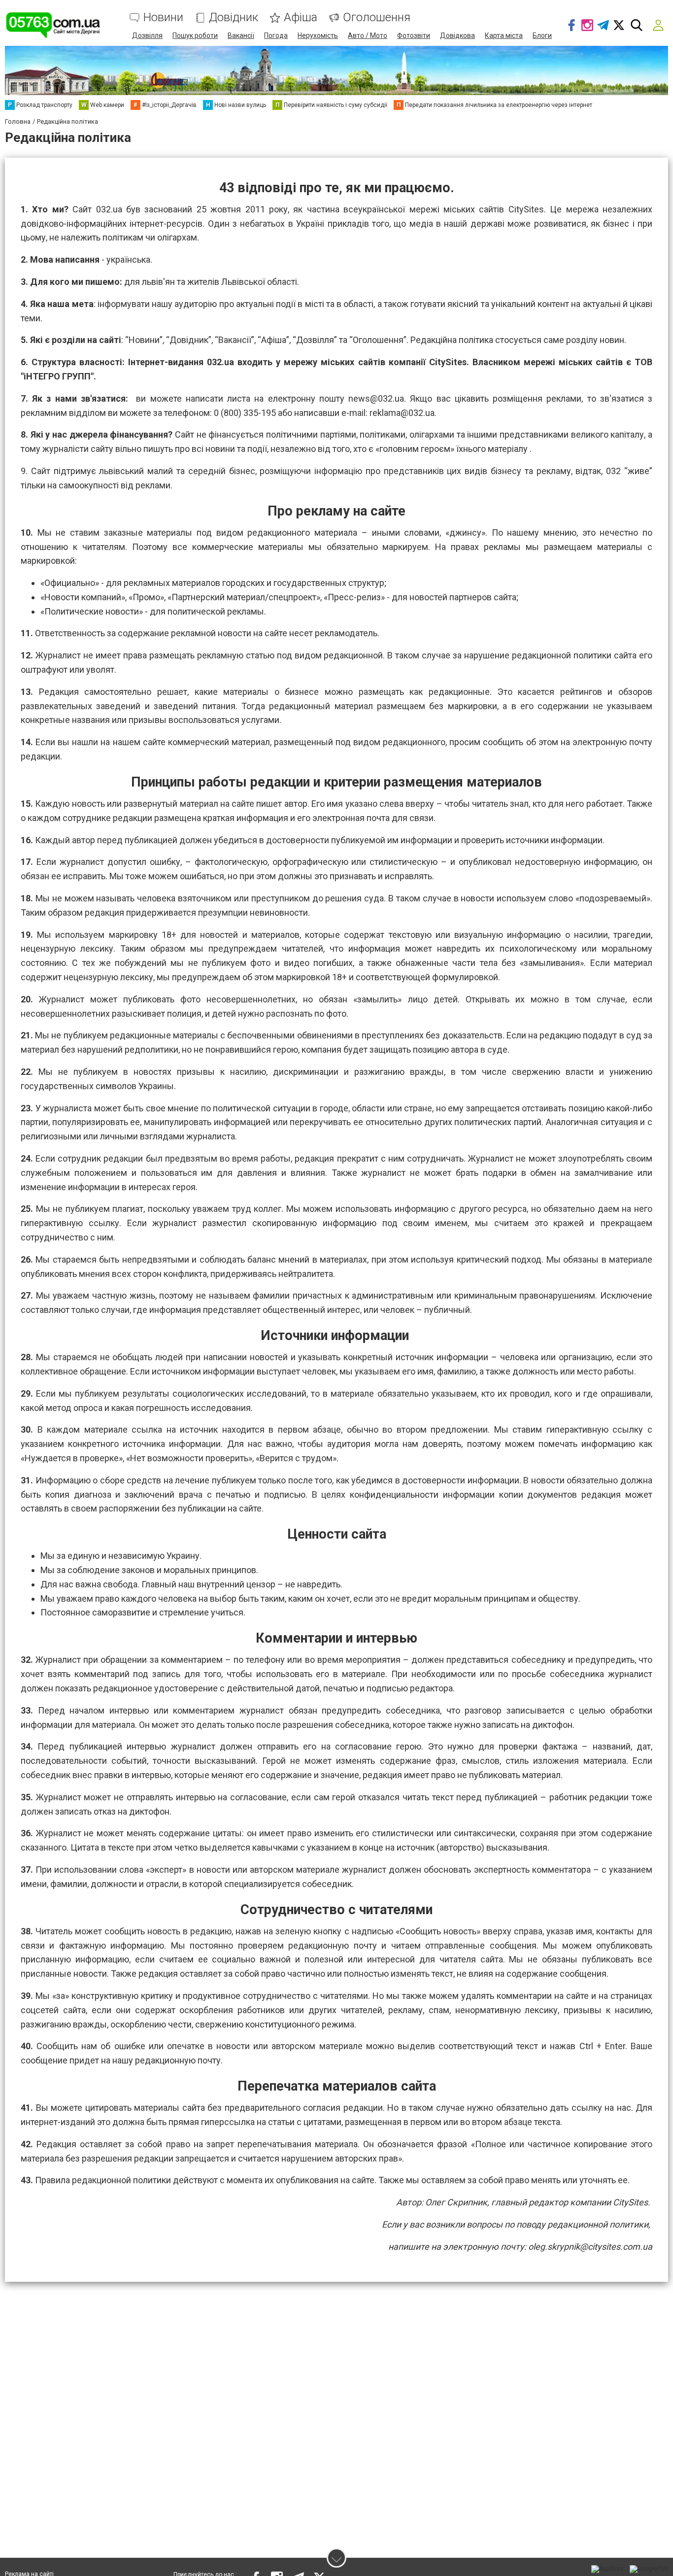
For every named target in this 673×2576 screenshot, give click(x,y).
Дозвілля (147, 35)
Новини (163, 17)
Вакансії (241, 35)
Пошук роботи (195, 35)
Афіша (301, 17)
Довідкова (457, 35)
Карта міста (504, 35)
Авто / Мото (368, 35)
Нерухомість (318, 35)
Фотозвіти (414, 35)
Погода (276, 35)
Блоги (542, 35)
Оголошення (377, 17)
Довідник (234, 17)
